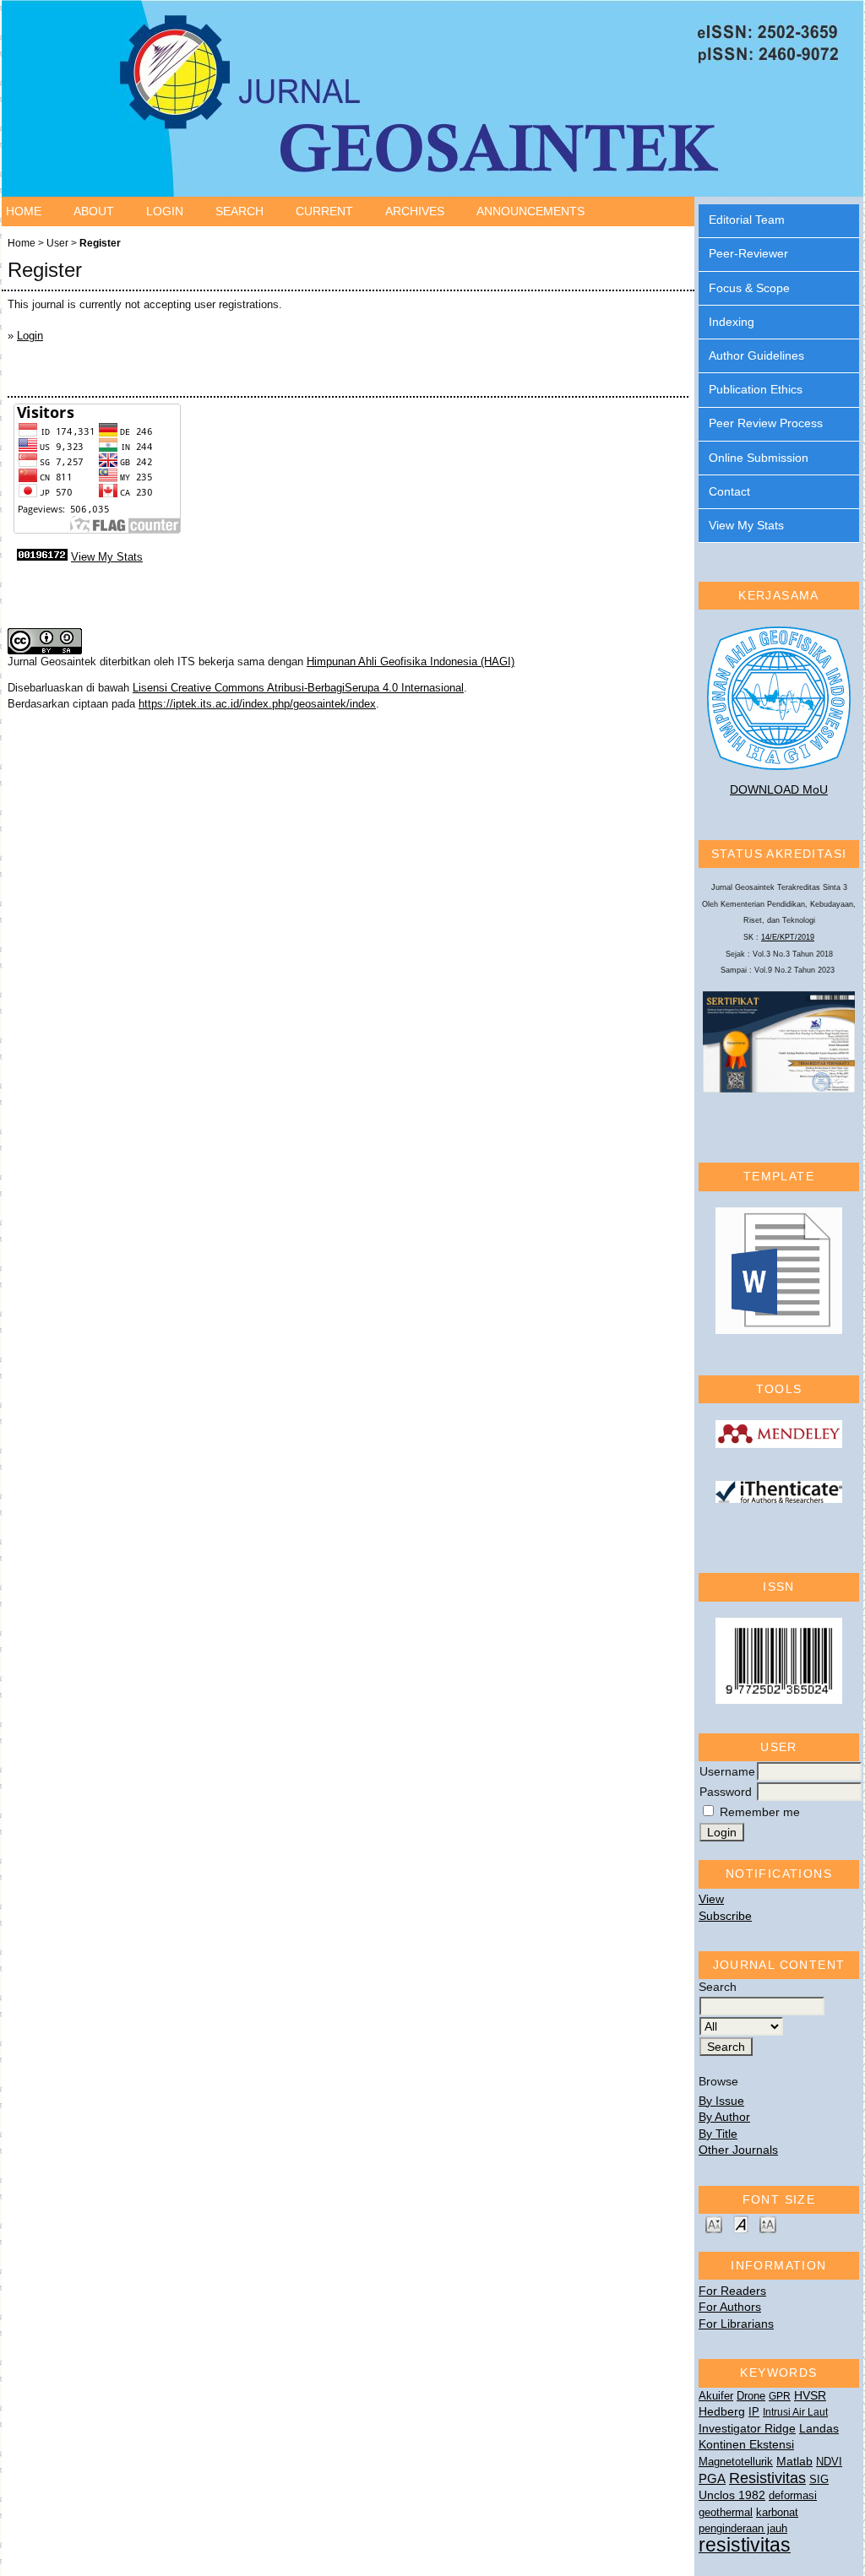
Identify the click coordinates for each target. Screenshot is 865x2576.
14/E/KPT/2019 (788, 937)
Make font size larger (768, 2223)
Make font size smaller (714, 2223)
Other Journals (738, 2150)
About (94, 211)
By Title (718, 2134)
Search (239, 211)
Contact (729, 491)
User (57, 243)
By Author (724, 2117)
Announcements (530, 211)
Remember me (760, 1812)
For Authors (730, 2307)
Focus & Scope (749, 288)
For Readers (732, 2291)
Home (24, 211)
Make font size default (741, 2223)
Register (100, 243)
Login (165, 211)
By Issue (721, 2101)
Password (726, 1792)
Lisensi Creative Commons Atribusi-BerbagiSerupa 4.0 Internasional (298, 688)
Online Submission (759, 458)
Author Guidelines (756, 355)
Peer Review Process (766, 423)
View (711, 1899)
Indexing (732, 322)
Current (324, 211)
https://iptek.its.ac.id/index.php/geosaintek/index (257, 704)
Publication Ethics (756, 389)
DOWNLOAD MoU (779, 789)
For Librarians (736, 2324)
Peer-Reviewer (748, 253)
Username (727, 1771)
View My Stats (746, 525)
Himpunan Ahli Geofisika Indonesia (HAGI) (411, 662)
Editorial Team (747, 220)
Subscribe (725, 1916)
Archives (415, 211)
